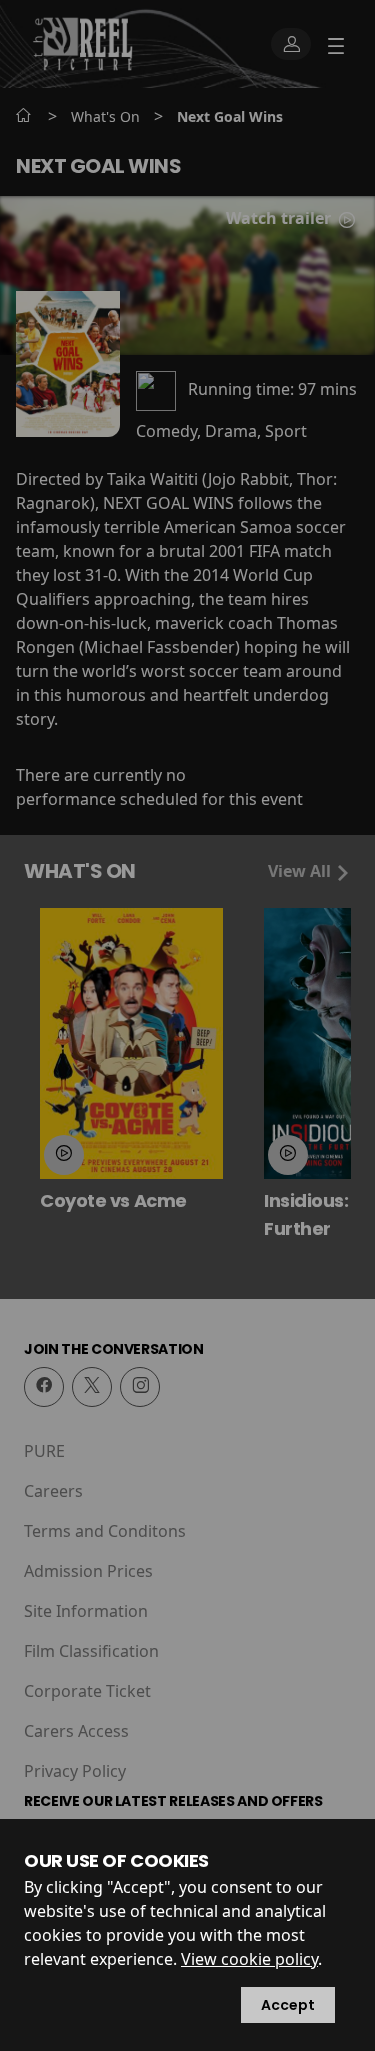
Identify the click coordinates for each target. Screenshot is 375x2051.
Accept (288, 2005)
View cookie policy (249, 1959)
